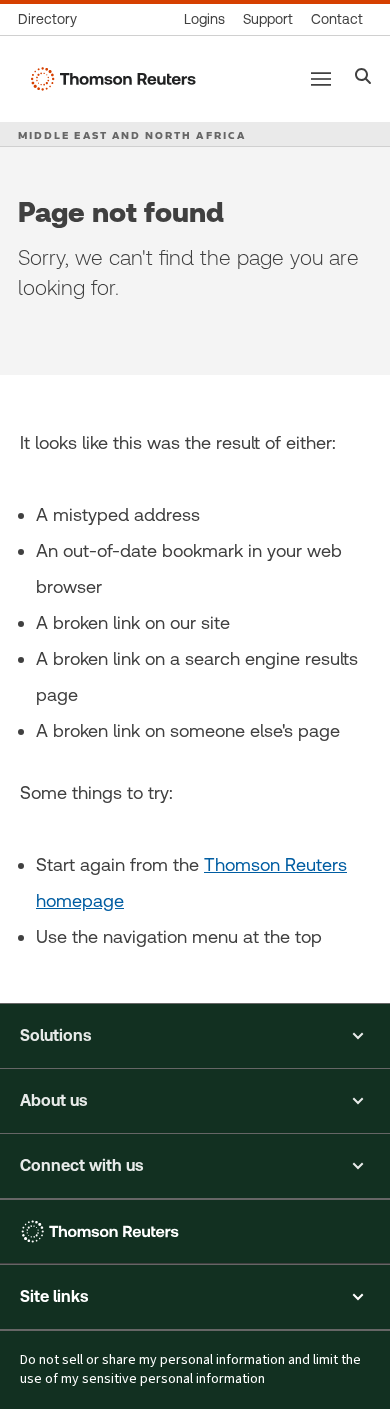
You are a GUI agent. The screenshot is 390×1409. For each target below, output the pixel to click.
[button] (195, 1036)
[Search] (363, 78)
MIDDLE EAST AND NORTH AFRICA (132, 135)
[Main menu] (321, 79)
